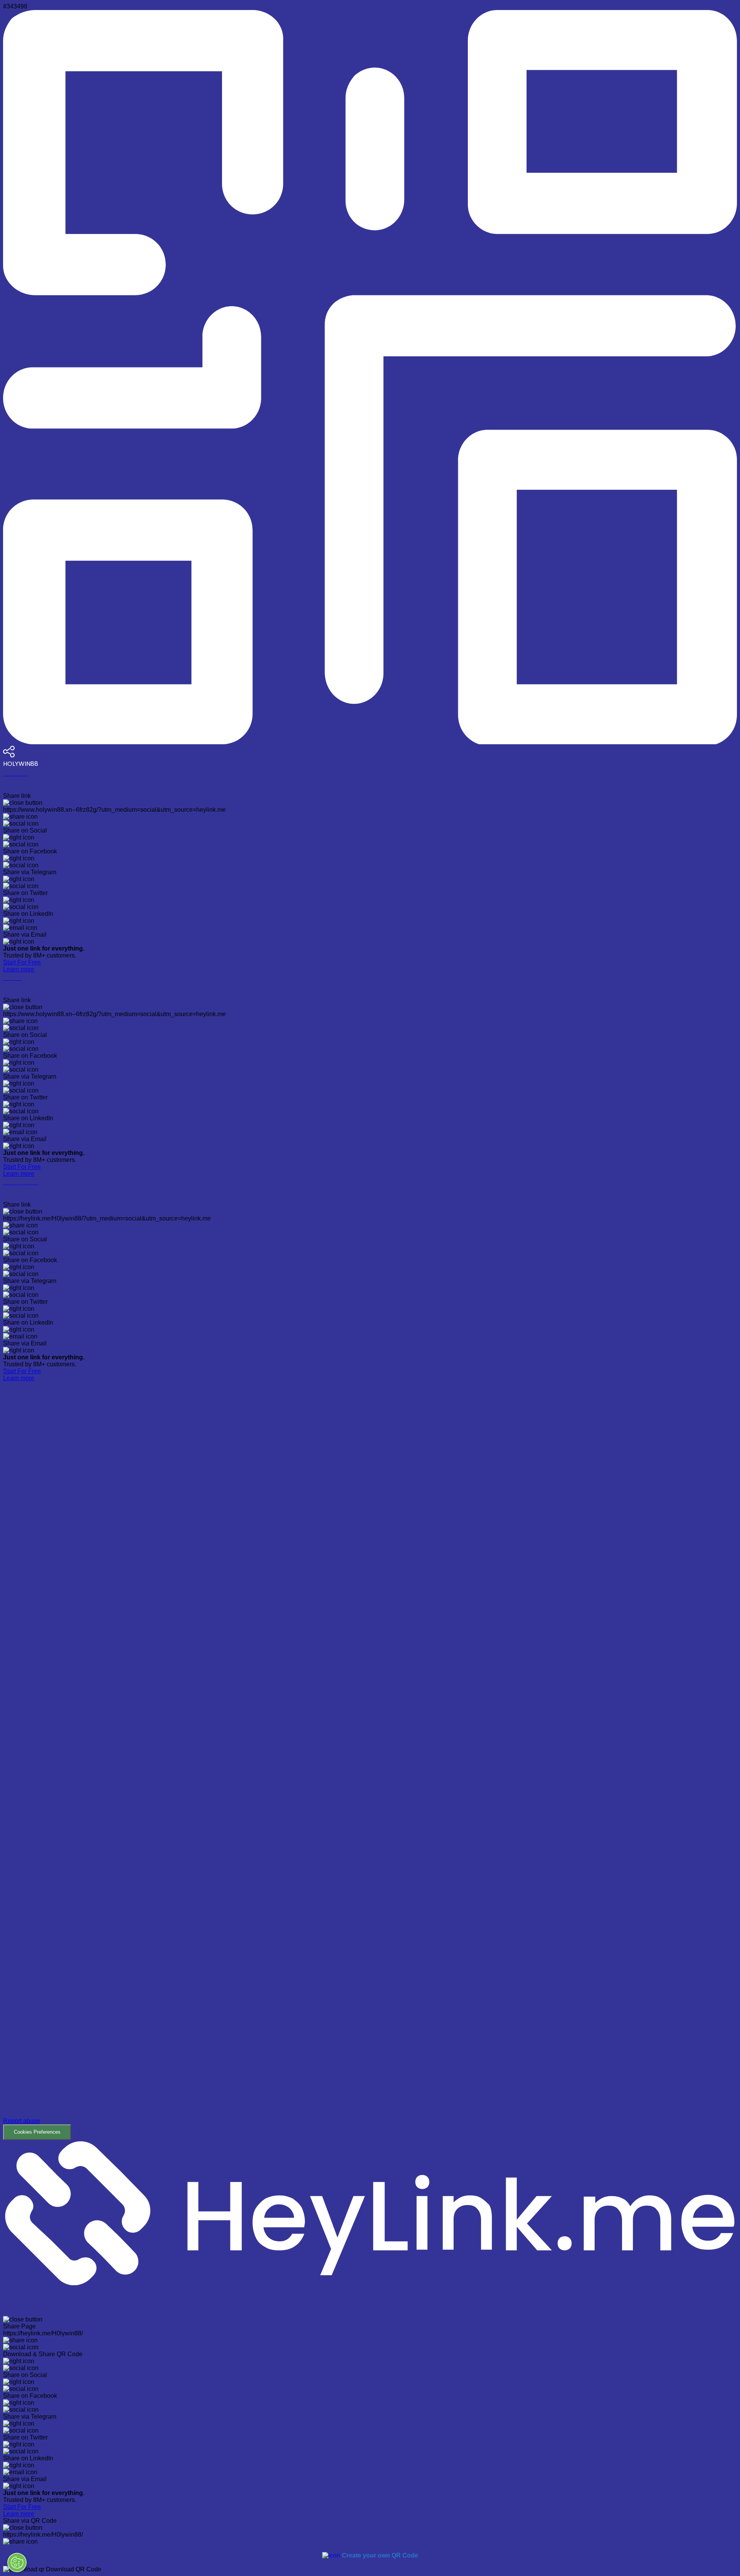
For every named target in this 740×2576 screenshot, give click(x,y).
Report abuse (22, 2121)
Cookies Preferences (37, 2132)
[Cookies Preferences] (17, 2563)
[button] (370, 1761)
